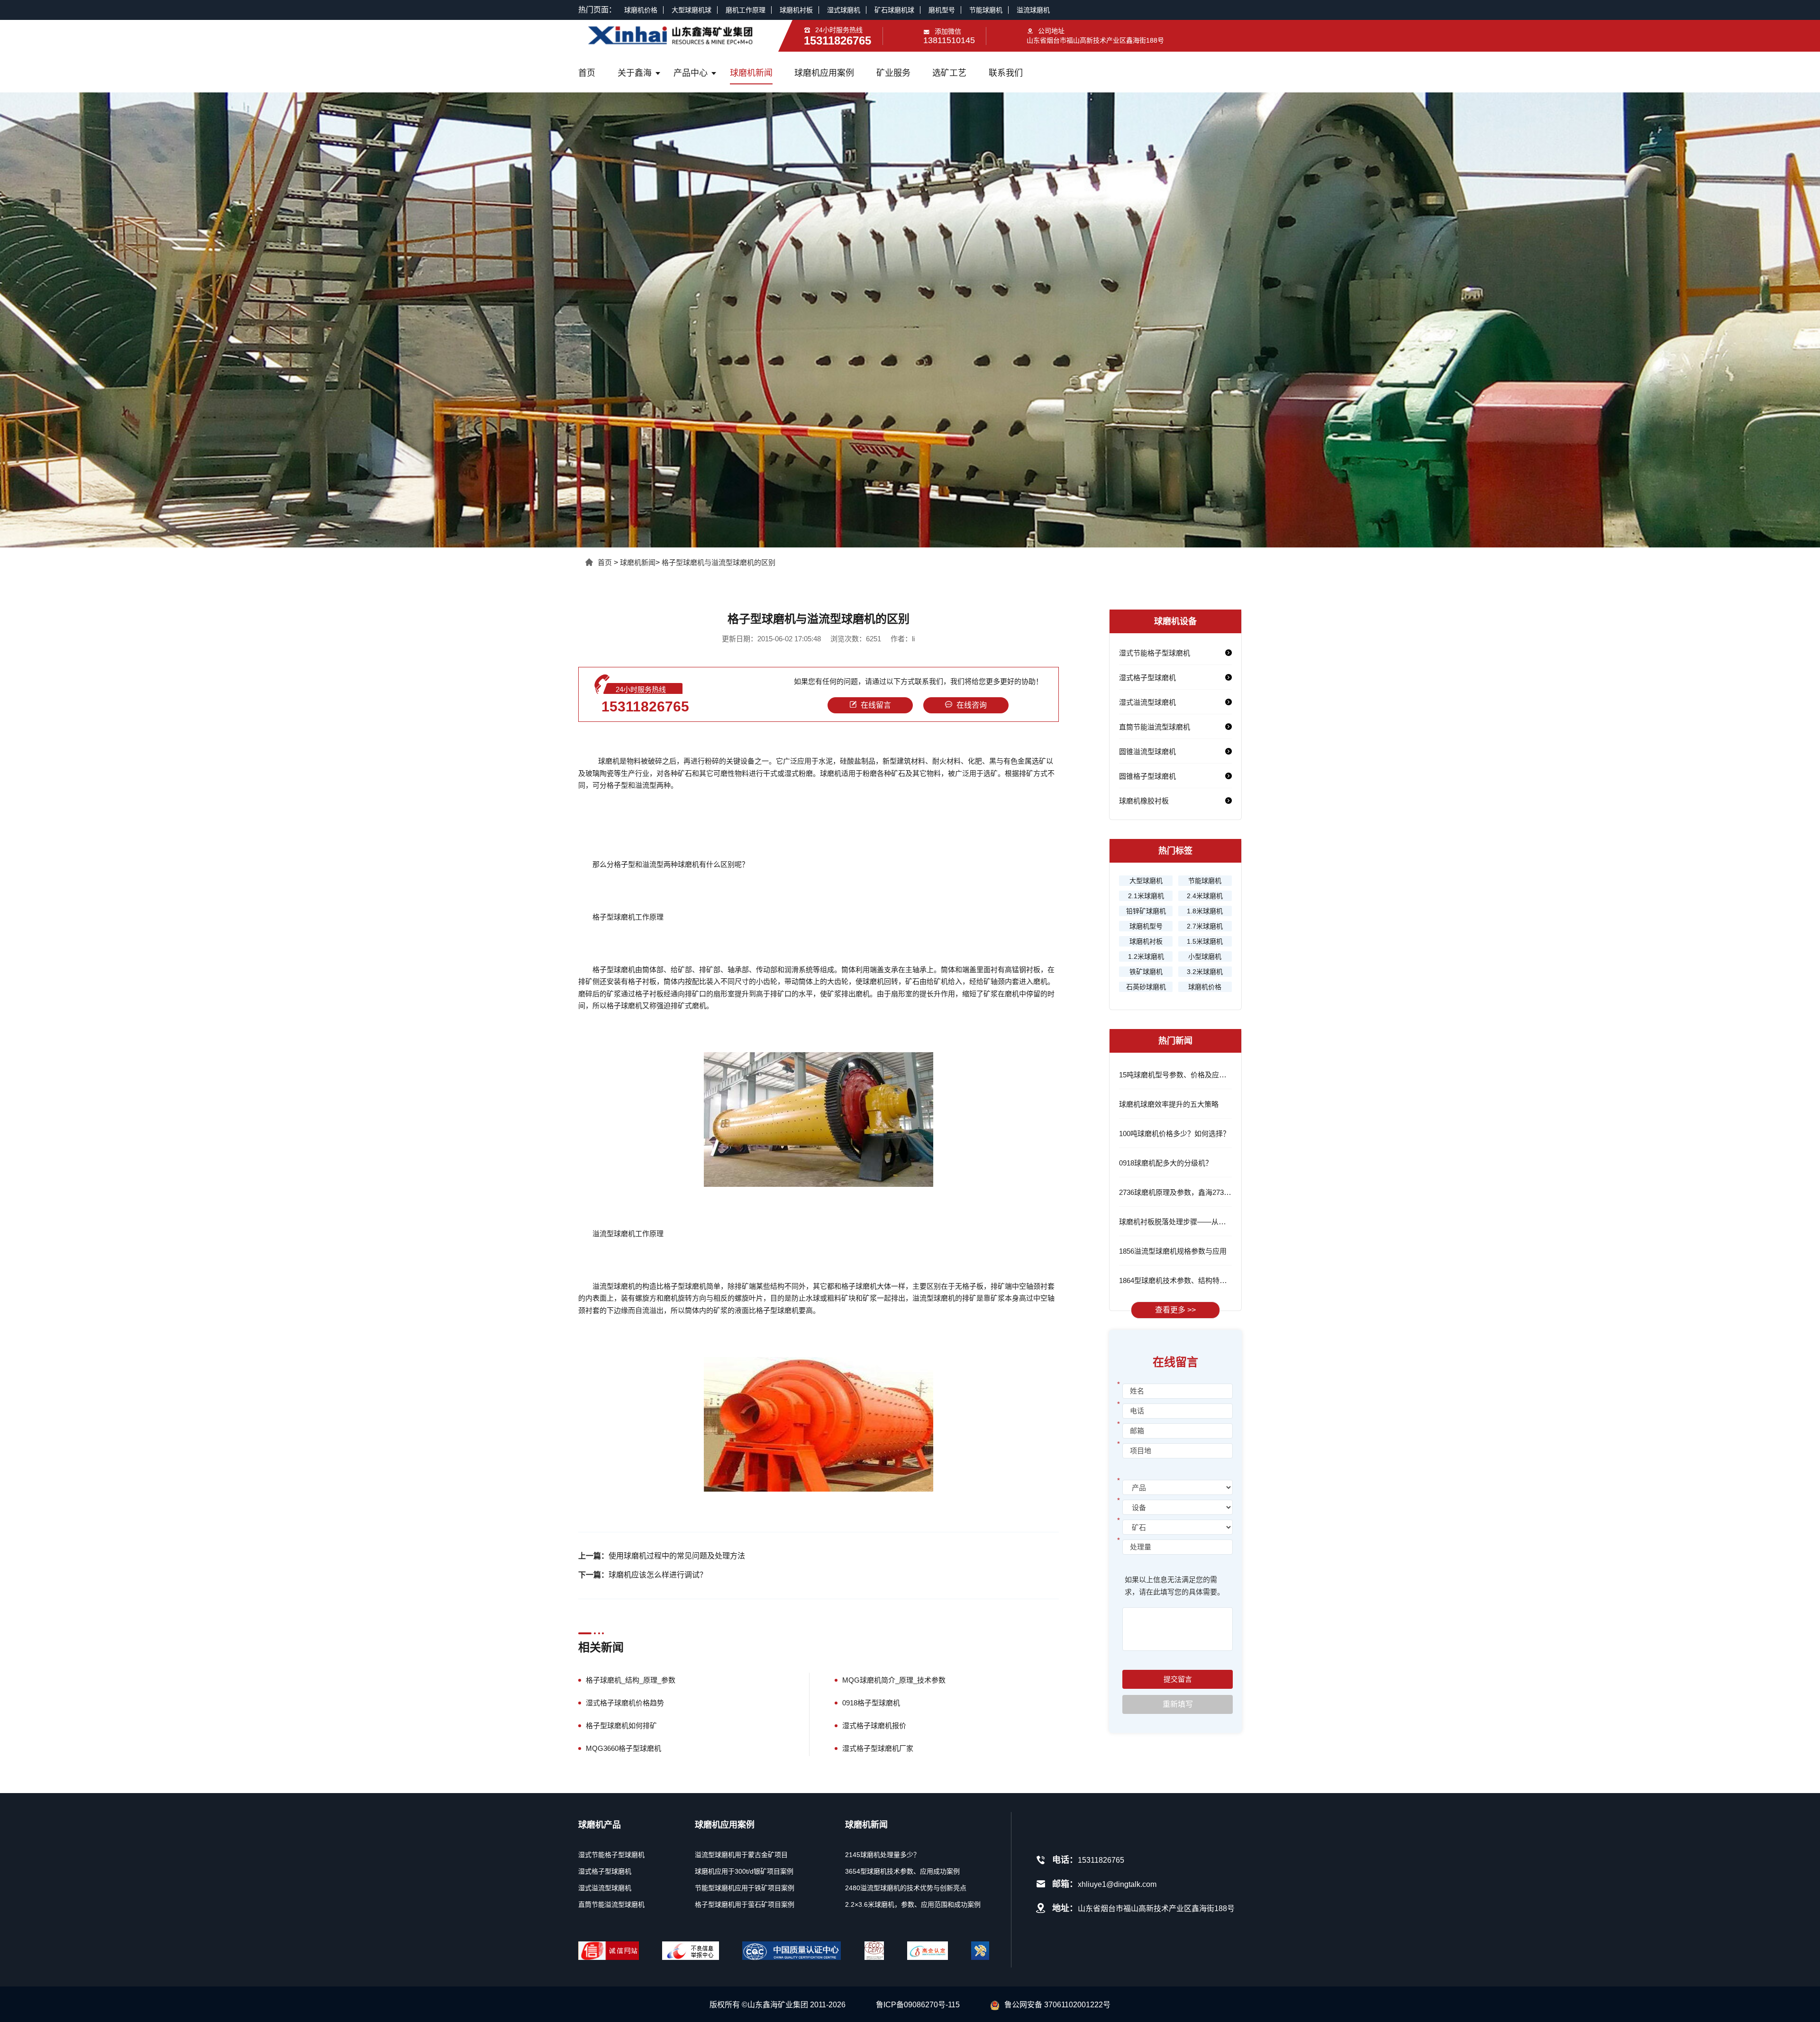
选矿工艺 (949, 73)
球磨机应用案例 (824, 73)
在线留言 (876, 705)
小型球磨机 (1205, 956)
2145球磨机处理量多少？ (883, 1855)
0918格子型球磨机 (871, 1703)
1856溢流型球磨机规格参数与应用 (1173, 1251)
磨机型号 (942, 10)
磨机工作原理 (746, 10)
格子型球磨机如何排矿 (621, 1726)
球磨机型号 (1146, 926)
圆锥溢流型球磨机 (1147, 751)
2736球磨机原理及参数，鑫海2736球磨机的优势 (1195, 1192)
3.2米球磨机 (1205, 972)
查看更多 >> (1175, 1310)
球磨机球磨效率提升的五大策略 (1169, 1104)
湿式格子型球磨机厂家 (878, 1748)
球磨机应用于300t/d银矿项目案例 (744, 1871)
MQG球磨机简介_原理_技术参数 (894, 1680)
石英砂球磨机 (1146, 987)
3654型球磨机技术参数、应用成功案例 (902, 1871)
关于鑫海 (635, 73)
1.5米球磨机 (1205, 941)
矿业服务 (893, 73)
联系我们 (1006, 73)
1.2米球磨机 (1146, 956)
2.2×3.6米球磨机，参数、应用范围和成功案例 (913, 1904)
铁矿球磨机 (1146, 972)
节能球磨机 (986, 10)
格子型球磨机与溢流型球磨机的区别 (719, 562)
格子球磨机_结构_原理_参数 (631, 1680)
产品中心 (691, 73)
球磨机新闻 (751, 73)
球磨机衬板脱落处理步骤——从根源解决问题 (1190, 1222)
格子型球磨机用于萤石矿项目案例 (745, 1904)
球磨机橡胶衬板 (1144, 801)
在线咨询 (972, 705)
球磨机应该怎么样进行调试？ (658, 1575)
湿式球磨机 (844, 10)
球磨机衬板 (796, 10)
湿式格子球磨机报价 (874, 1726)
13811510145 (949, 40)
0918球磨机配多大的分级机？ (1166, 1163)
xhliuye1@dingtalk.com (1117, 1884)
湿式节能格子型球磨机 (1155, 653)
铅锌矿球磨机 (1146, 911)
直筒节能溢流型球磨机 (1155, 727)
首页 (587, 73)
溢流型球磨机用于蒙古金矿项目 (741, 1855)
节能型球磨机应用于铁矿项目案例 (745, 1888)
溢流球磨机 (1033, 10)
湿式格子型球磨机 (1147, 678)
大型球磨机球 (692, 10)
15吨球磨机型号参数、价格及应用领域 (1180, 1075)
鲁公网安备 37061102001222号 (1057, 2005)
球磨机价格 (641, 10)
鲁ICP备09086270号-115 (918, 2005)
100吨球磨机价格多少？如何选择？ (1174, 1134)
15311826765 (645, 706)
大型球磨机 (1146, 881)
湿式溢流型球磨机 (1147, 702)
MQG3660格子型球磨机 (623, 1748)
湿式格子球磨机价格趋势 (625, 1703)
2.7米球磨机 (1205, 926)
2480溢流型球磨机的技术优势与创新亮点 (906, 1888)
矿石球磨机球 (894, 10)
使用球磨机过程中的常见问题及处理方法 (677, 1556)
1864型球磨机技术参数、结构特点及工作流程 (1191, 1280)
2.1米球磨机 (1146, 896)
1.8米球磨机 (1205, 911)
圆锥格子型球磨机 (1147, 776)
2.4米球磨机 (1205, 896)
